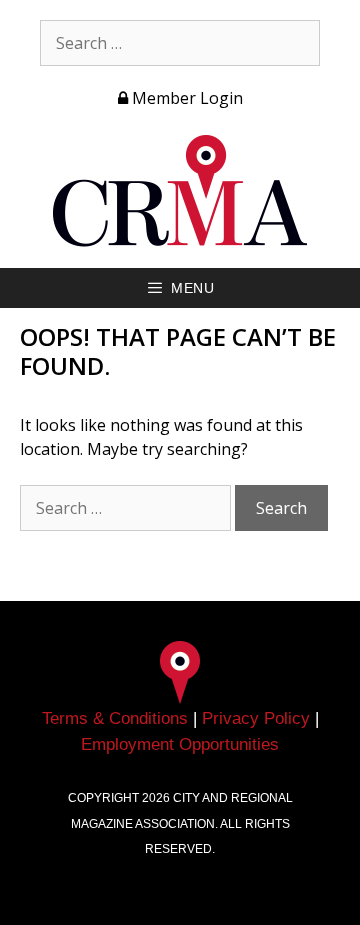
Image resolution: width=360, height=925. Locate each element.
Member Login (185, 98)
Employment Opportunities (180, 744)
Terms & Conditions (115, 718)
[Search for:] (180, 43)
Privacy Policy (256, 718)
